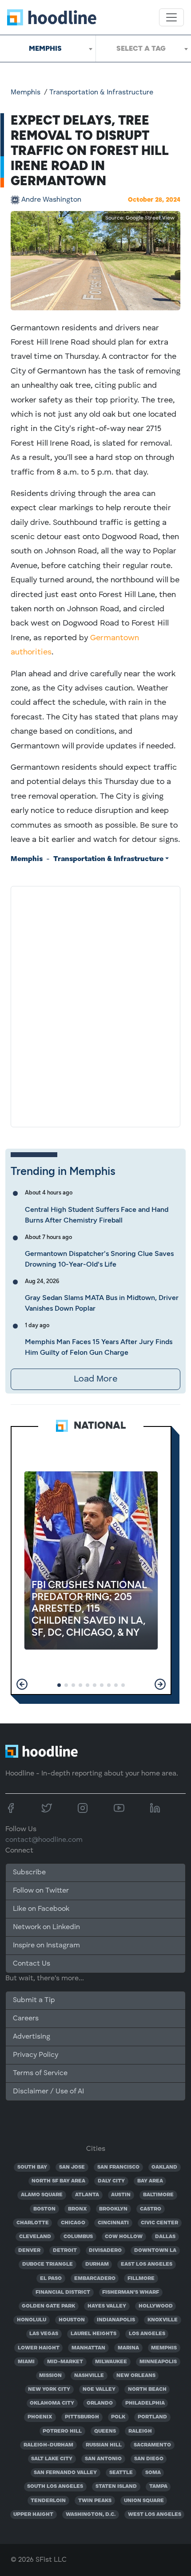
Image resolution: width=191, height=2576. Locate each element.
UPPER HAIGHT (33, 2515)
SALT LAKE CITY (52, 2459)
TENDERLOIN (48, 2501)
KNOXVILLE (163, 2320)
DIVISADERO (105, 2251)
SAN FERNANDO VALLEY (65, 2473)
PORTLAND (152, 2417)
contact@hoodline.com (44, 1840)
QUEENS (105, 2431)
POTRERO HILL (62, 2431)
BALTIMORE (158, 2195)
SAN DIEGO (149, 2459)
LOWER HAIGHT (39, 2348)
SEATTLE (121, 2473)
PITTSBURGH (82, 2417)
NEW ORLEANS (136, 2376)
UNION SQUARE (144, 2501)
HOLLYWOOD (156, 2306)
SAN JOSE (72, 2167)
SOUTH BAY (32, 2167)
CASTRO (151, 2209)
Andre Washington (51, 200)
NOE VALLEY (99, 2389)
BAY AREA (150, 2181)
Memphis (26, 93)
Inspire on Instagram (46, 1946)
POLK (118, 2417)
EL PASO (51, 2279)
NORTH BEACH (147, 2389)
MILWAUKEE (111, 2362)
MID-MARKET (65, 2362)
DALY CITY (111, 2181)
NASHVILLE (89, 2376)
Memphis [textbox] (45, 48)
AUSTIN (121, 2195)
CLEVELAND (35, 2237)
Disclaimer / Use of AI (48, 2092)
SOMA (153, 2473)
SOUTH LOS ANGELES (55, 2487)
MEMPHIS (164, 2348)
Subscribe (29, 1873)
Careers (26, 2019)
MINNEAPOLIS (158, 2362)
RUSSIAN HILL (104, 2445)
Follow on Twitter (41, 1891)
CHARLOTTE (33, 2223)
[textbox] (143, 49)
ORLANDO (100, 2403)
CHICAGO (73, 2223)
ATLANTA (87, 2195)
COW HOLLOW (124, 2237)
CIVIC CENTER (159, 2223)
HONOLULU (32, 2320)
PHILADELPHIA (145, 2403)
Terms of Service (40, 2073)
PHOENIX (40, 2417)
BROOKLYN (113, 2209)
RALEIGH (140, 2431)
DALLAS (165, 2237)
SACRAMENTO (152, 2445)
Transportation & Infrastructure (101, 93)
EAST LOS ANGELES (147, 2264)
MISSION (50, 2376)
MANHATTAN (88, 2348)
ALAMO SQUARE (42, 2195)
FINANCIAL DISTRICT (63, 2292)
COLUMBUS (78, 2237)
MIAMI (26, 2362)
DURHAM (97, 2264)
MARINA (128, 2348)
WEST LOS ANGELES (155, 2515)
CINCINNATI (113, 2223)
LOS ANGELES (147, 2334)
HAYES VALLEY (107, 2306)
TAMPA (158, 2487)
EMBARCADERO (95, 2279)
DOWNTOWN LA (155, 2251)
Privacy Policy (36, 2055)
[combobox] (48, 49)
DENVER (29, 2251)
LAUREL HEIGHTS (94, 2334)
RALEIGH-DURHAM (48, 2445)
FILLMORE (141, 2279)
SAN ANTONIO (103, 2459)
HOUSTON (72, 2320)
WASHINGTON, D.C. (91, 2515)
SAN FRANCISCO (118, 2167)
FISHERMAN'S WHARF (131, 2292)
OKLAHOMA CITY (52, 2403)
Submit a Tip (34, 2000)
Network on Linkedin (46, 1927)
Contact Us (32, 1964)
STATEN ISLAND (116, 2487)
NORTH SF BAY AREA (58, 2181)
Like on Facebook (41, 1909)
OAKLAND (164, 2167)
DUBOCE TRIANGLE (48, 2264)
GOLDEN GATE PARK (48, 2306)
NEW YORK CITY (49, 2389)
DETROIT (65, 2251)
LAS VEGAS (44, 2334)
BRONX (78, 2209)
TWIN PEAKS (95, 2501)
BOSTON (44, 2209)
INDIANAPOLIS (116, 2320)
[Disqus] (95, 1005)
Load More (95, 1379)
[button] (22, 1684)
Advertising (32, 2037)
